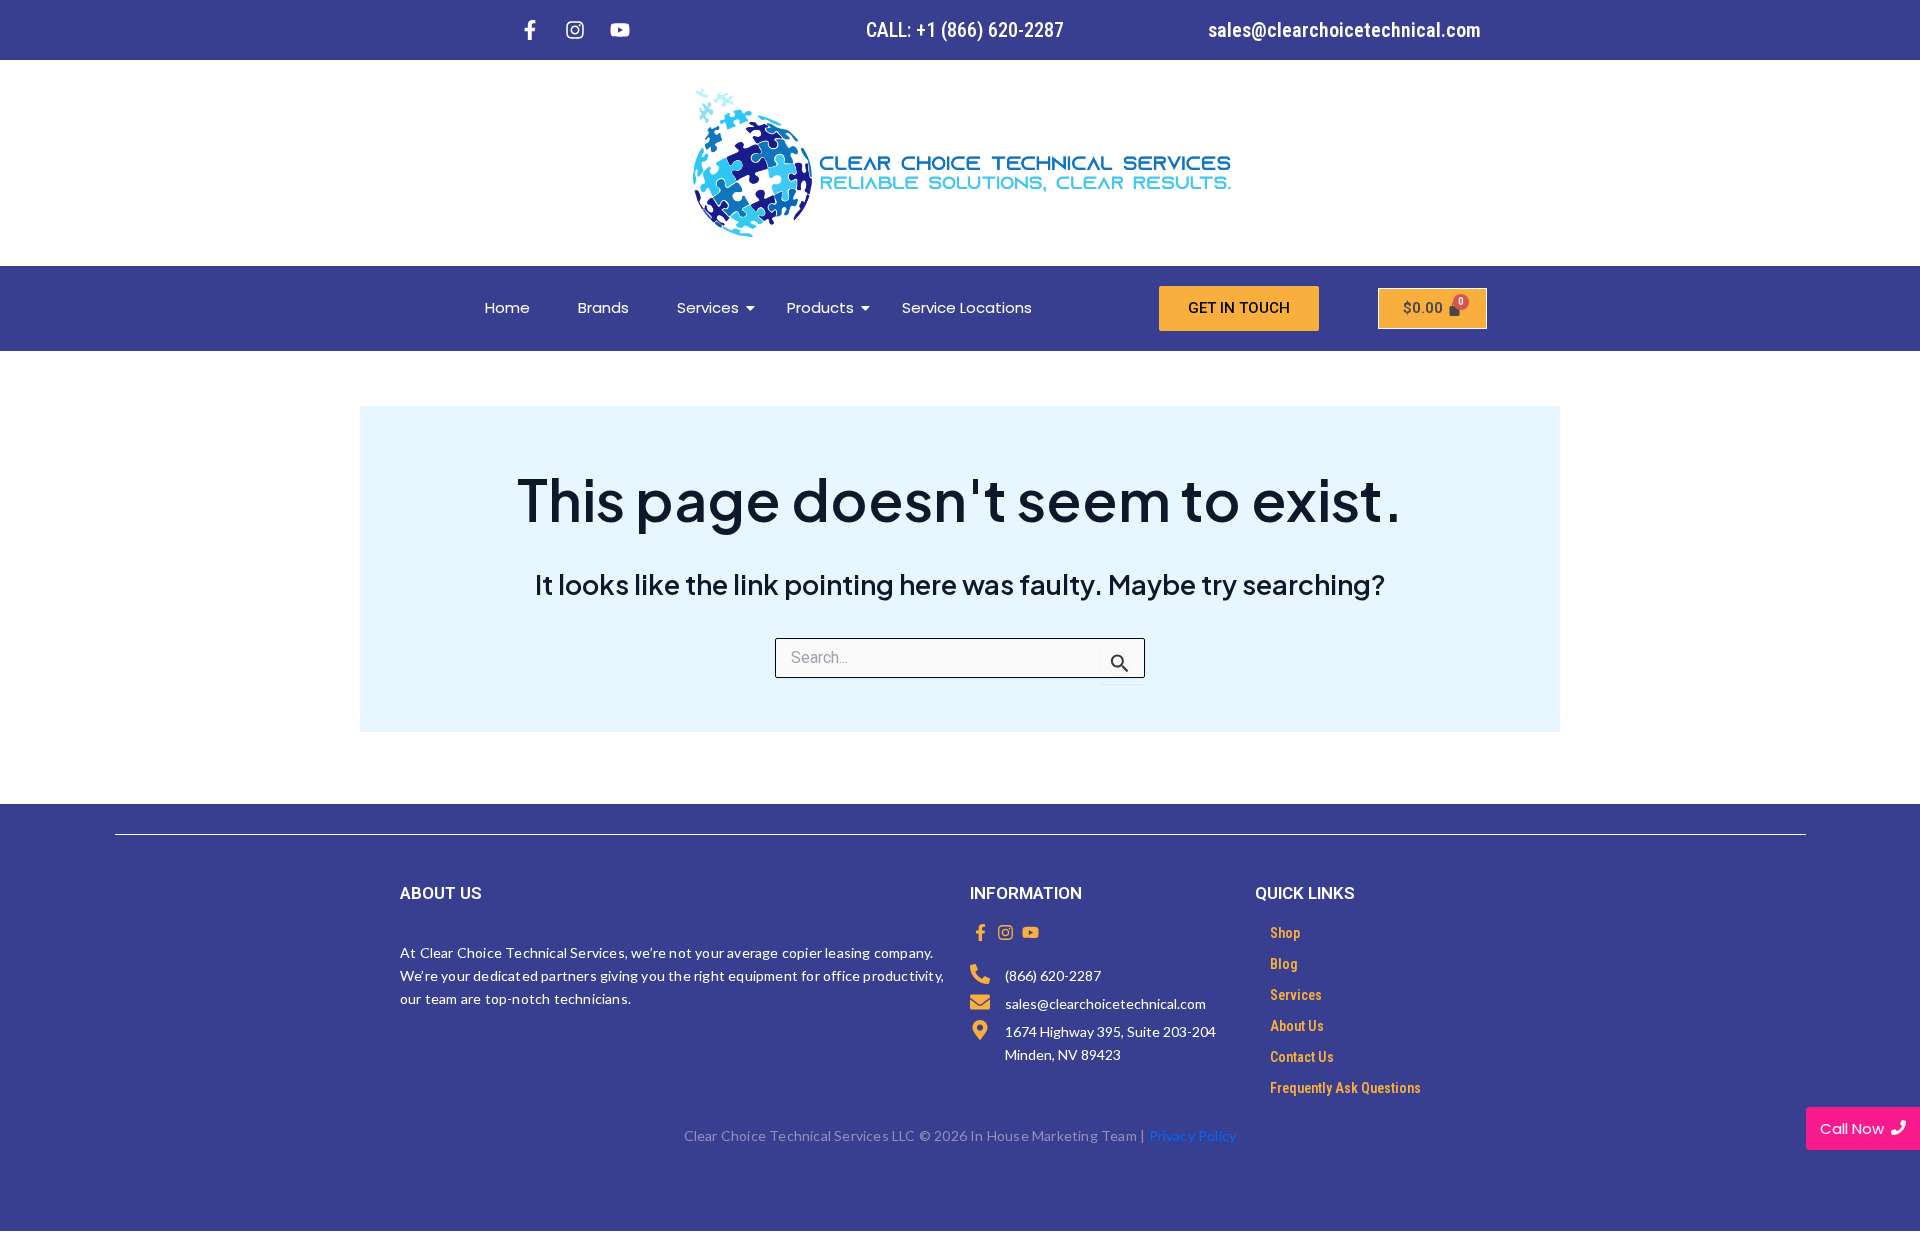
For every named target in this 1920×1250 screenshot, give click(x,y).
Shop (1285, 933)
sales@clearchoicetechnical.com (1344, 30)
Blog (1284, 964)
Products (820, 307)
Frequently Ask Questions (1345, 1088)
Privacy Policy (1193, 1135)
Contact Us (1302, 1057)
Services (708, 307)
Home (507, 307)
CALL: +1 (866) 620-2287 (965, 30)
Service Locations (967, 307)
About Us (1297, 1026)
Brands (603, 307)
